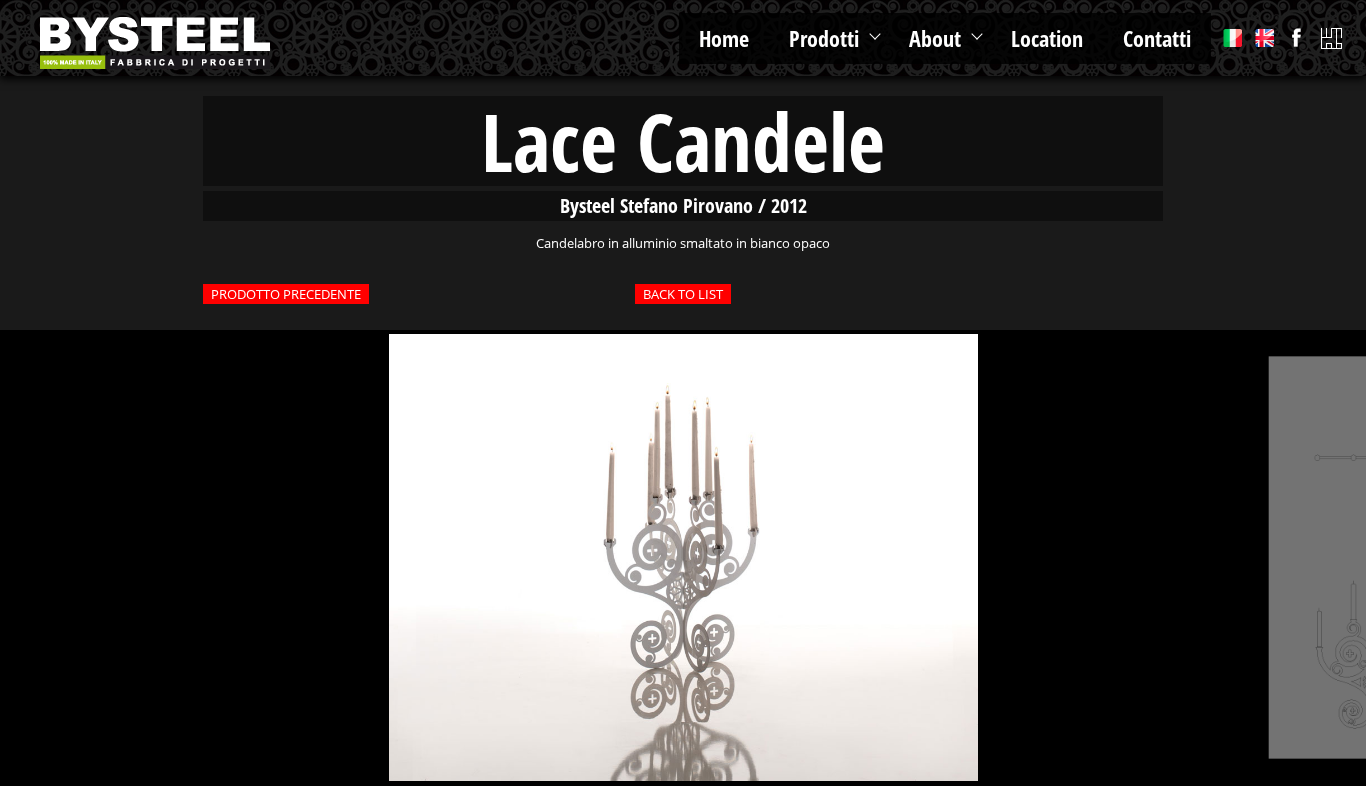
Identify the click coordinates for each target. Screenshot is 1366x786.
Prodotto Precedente (286, 294)
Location (1047, 38)
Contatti (1157, 38)
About (935, 38)
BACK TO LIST (683, 294)
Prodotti (824, 38)
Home (724, 38)
